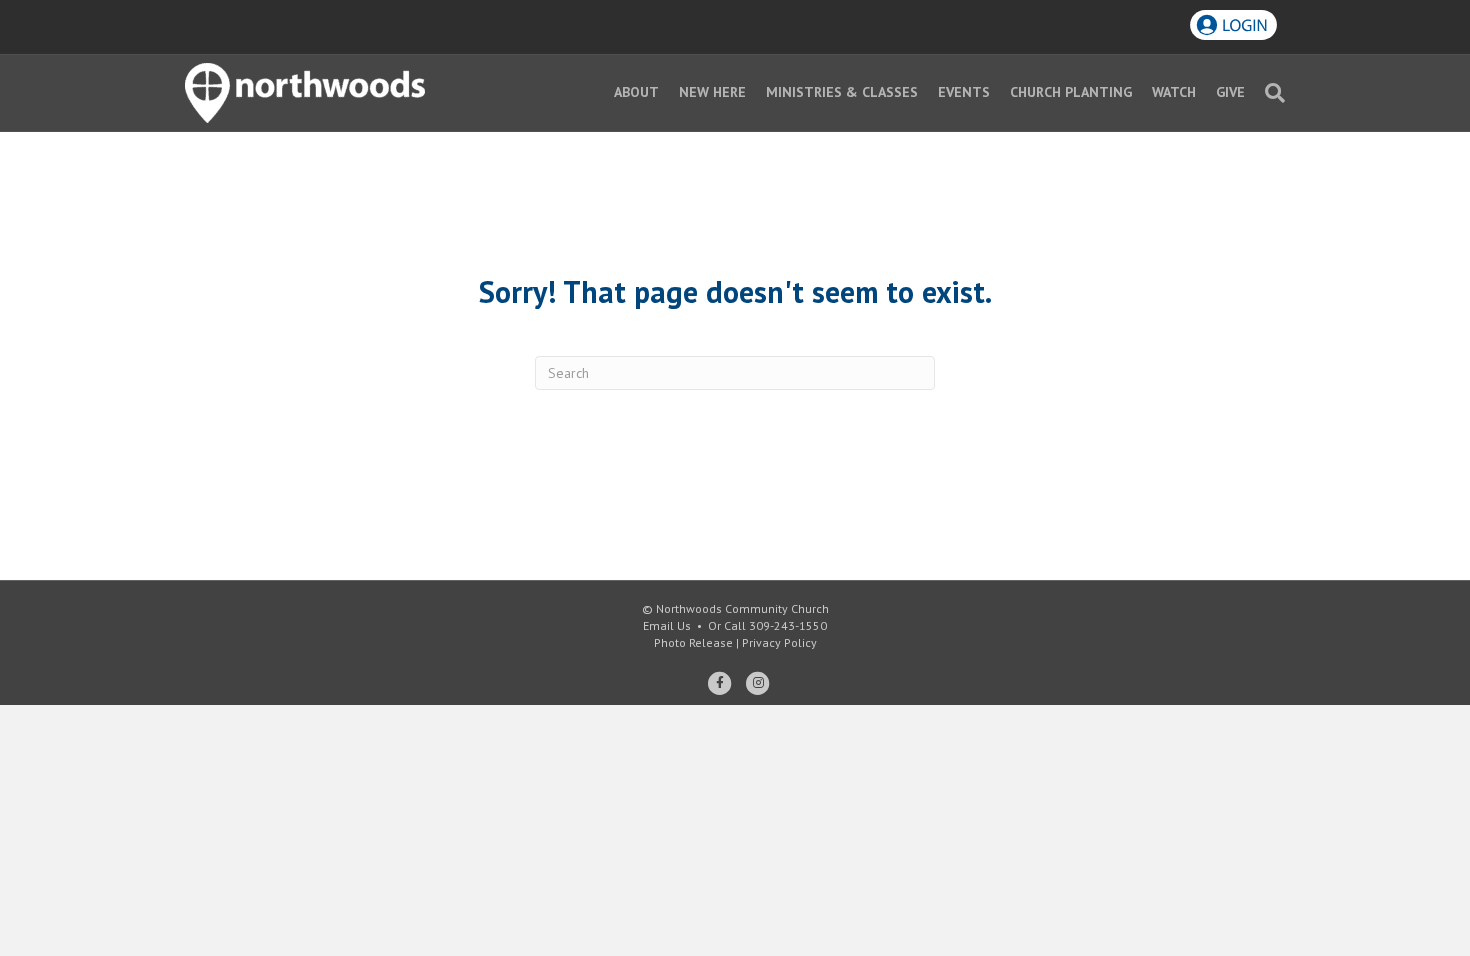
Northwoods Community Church (742, 608)
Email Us (667, 625)
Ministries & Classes (842, 92)
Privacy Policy (779, 642)
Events (964, 92)
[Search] (1270, 93)
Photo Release (693, 642)
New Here (712, 92)
